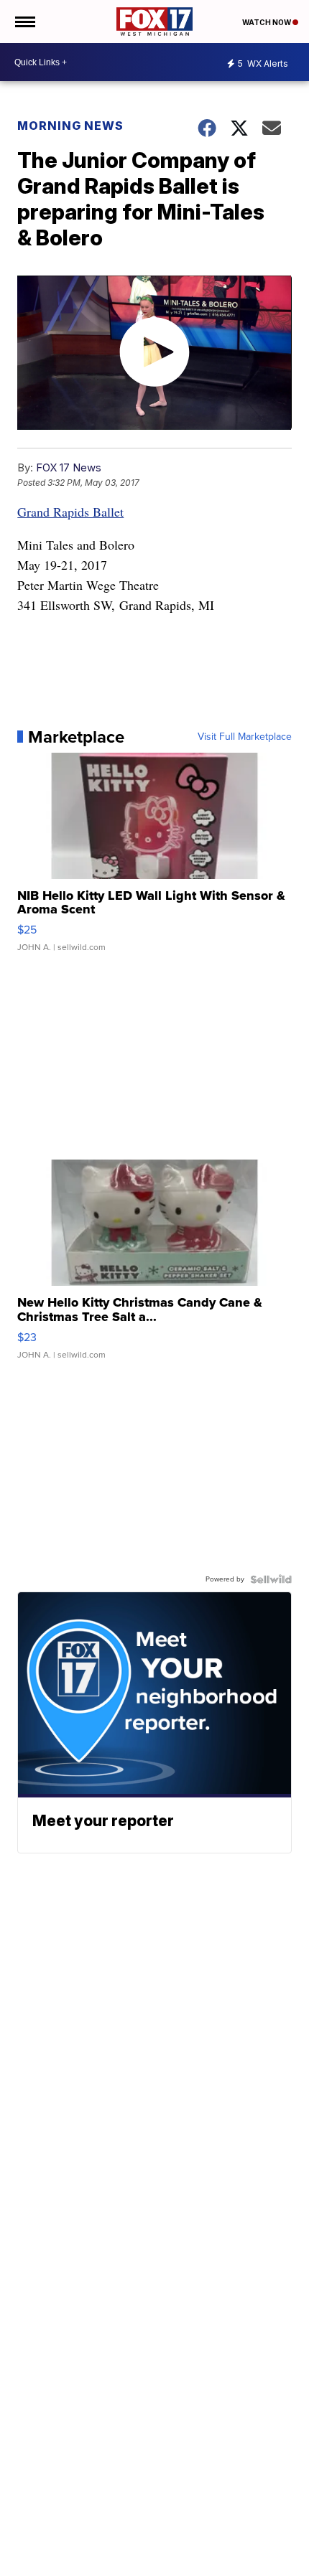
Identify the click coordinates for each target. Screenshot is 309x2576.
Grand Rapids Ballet (70, 512)
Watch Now (267, 22)
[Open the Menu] (24, 22)
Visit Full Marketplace (245, 737)
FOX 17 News (69, 467)
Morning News (70, 126)
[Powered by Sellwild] (271, 1579)
